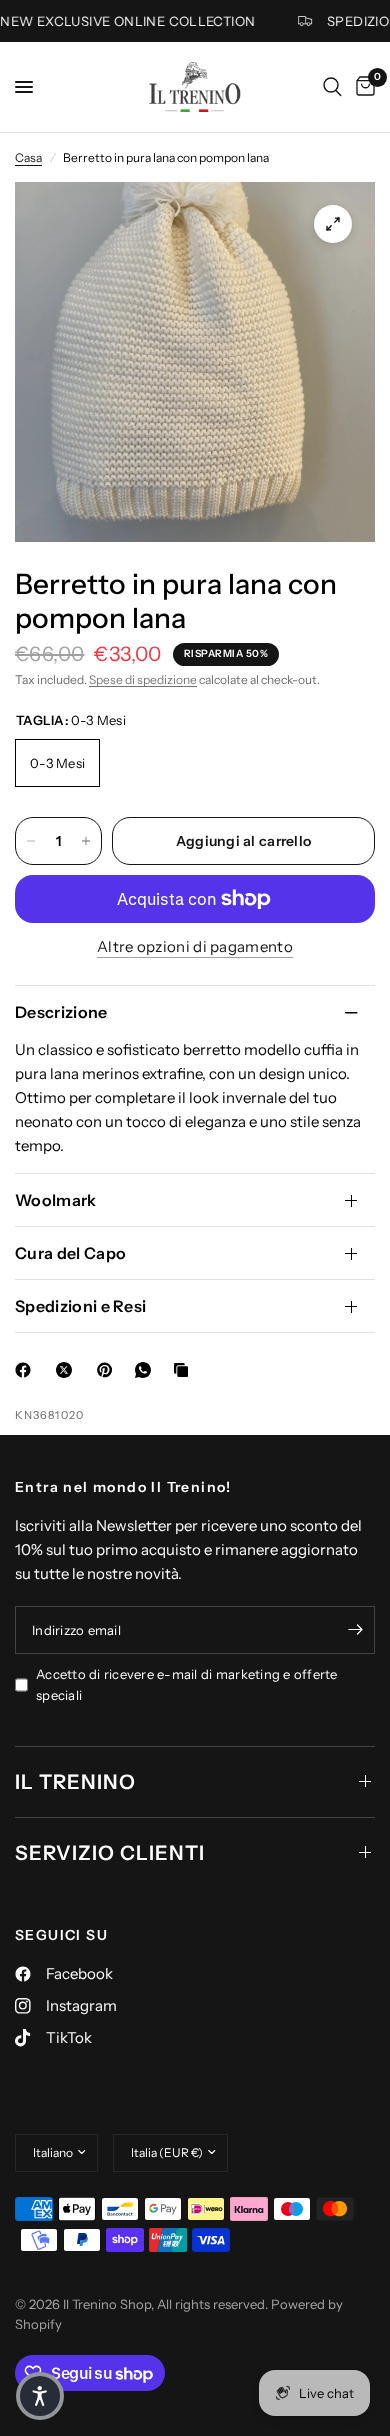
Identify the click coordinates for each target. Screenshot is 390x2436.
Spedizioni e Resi (80, 1306)
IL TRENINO (75, 1782)
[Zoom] (333, 224)
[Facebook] (27, 1370)
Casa (28, 157)
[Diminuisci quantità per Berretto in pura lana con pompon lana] (31, 841)
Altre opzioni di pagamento (195, 946)
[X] (68, 1370)
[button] (40, 2396)
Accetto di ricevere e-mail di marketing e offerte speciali (187, 1684)
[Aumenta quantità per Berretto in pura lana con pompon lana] (86, 841)
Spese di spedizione (143, 679)
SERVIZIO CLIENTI (110, 1853)
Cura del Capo (70, 1253)
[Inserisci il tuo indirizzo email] (355, 1630)
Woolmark (56, 1200)
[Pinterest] (109, 1370)
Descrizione (61, 1012)
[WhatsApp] (147, 1370)
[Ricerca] (332, 87)
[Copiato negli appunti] (185, 1370)
